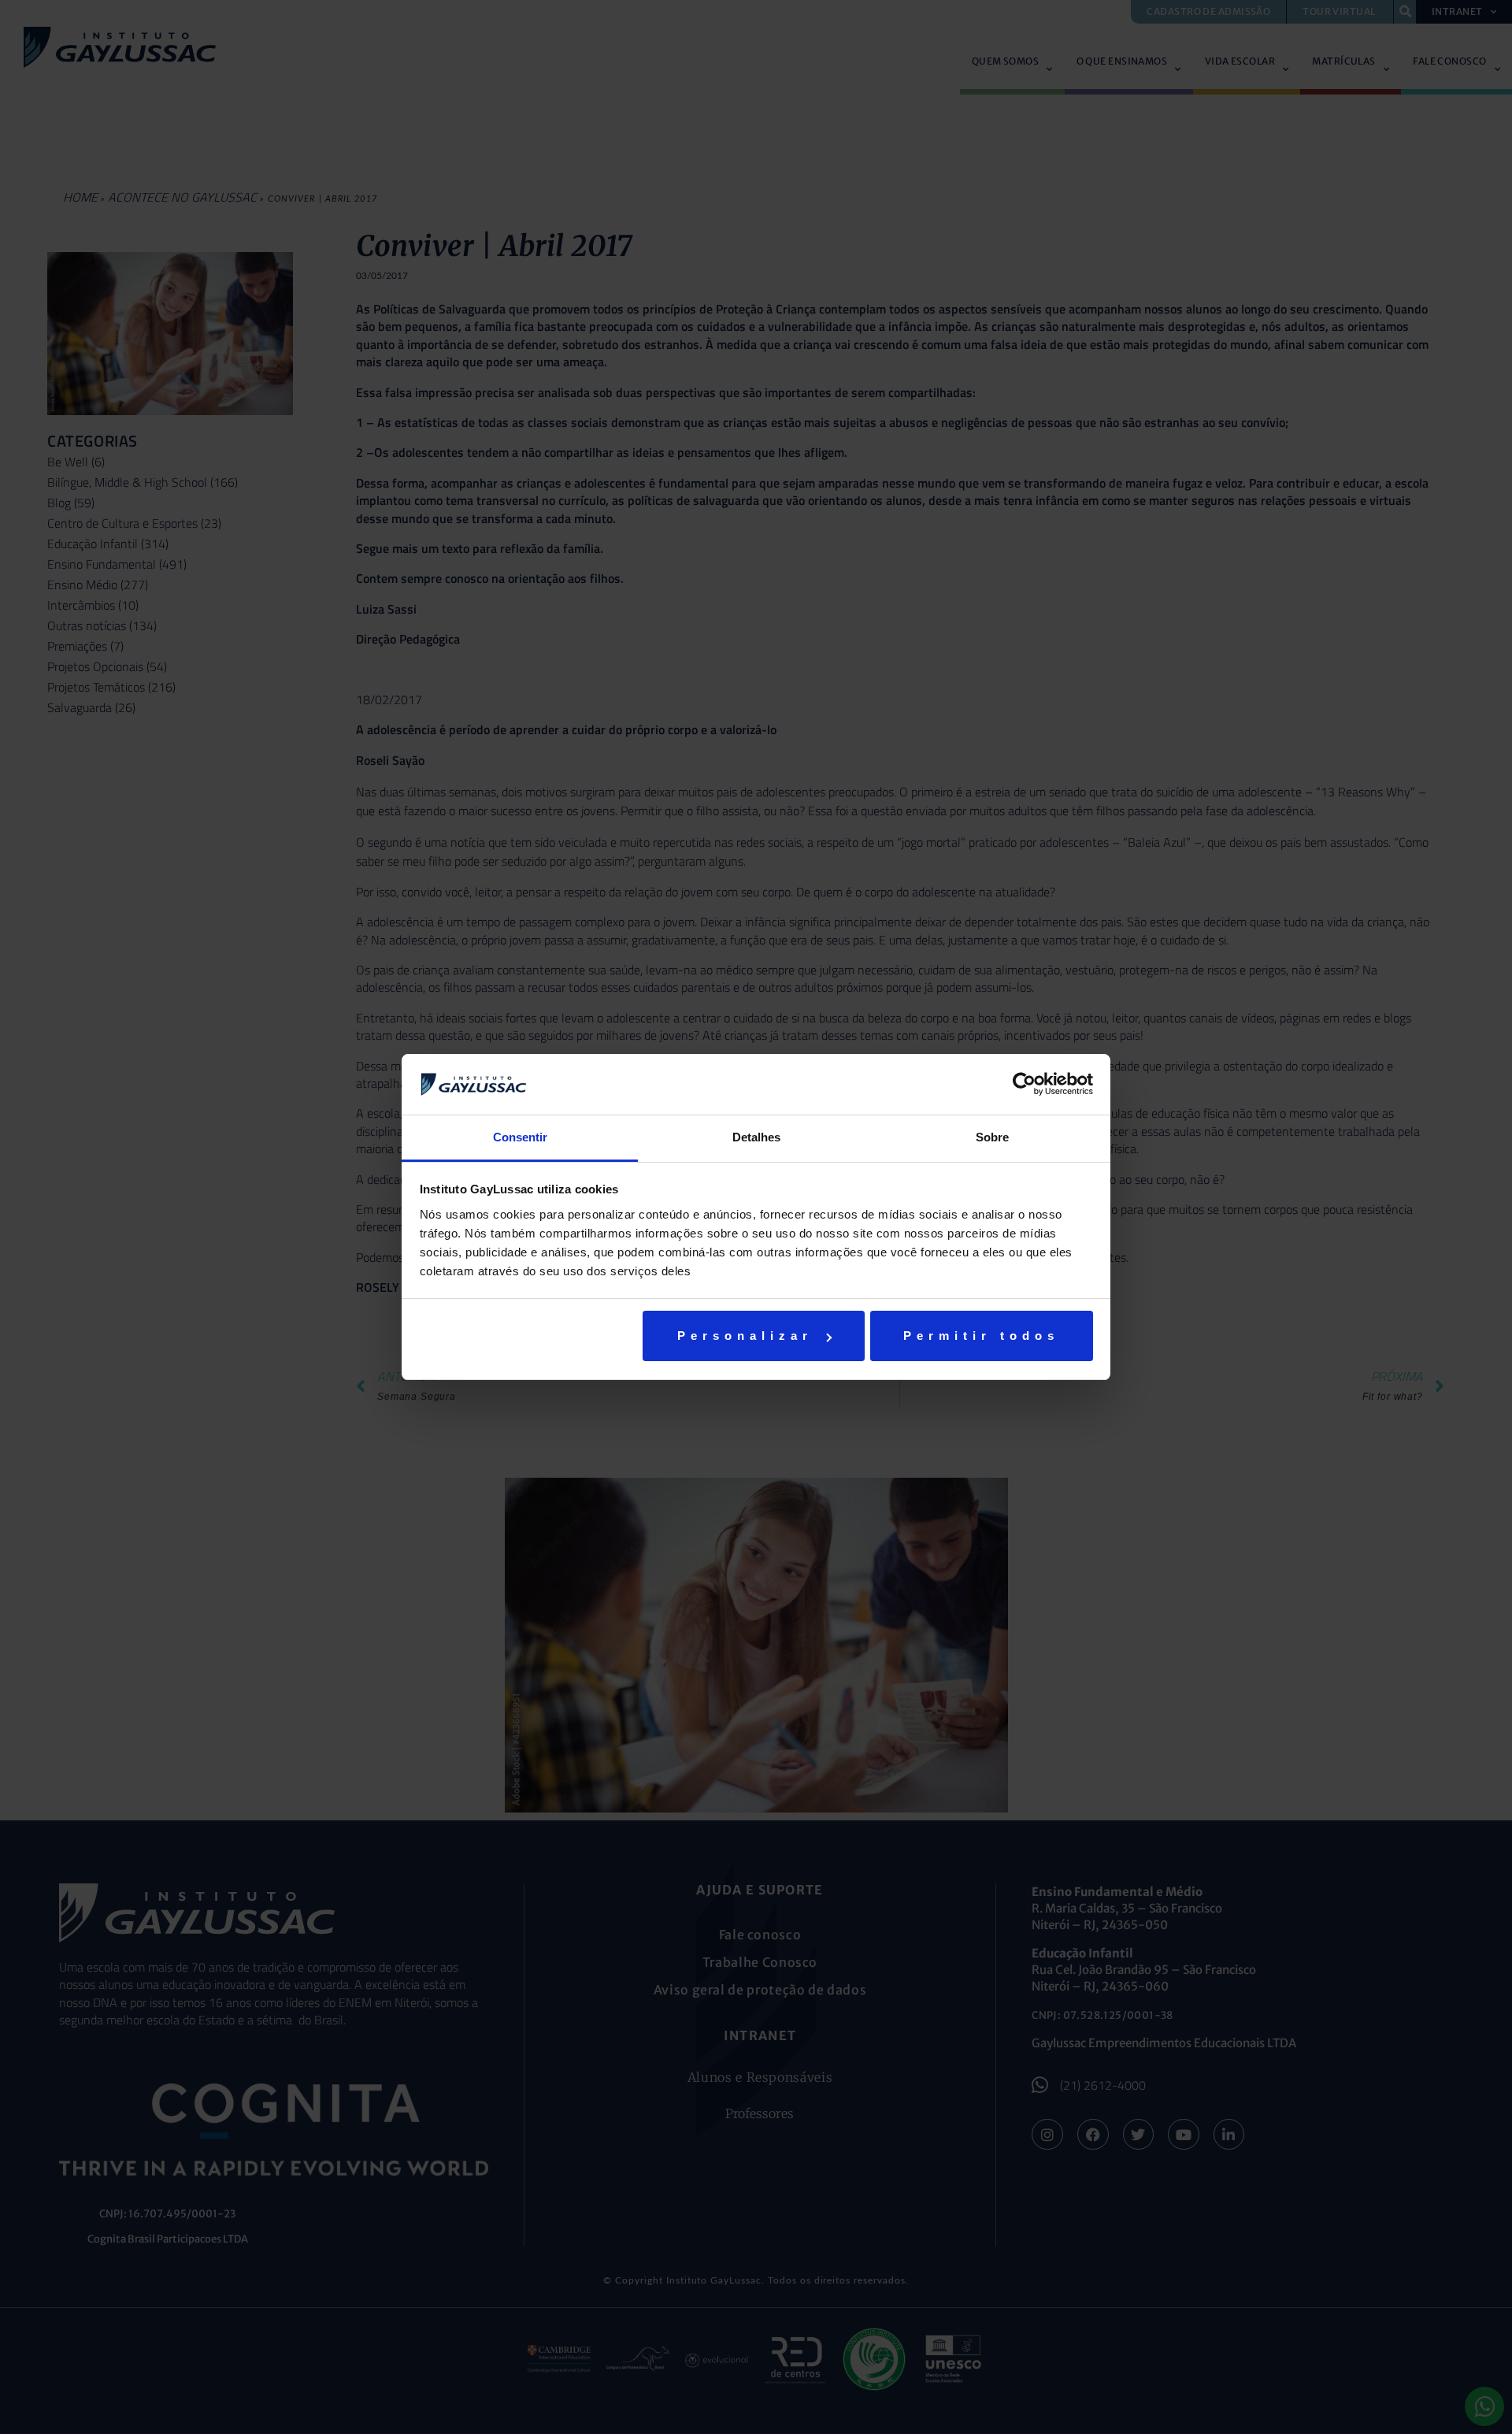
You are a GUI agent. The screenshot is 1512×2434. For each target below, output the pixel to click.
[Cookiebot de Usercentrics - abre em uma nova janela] (1024, 1084)
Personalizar (745, 1336)
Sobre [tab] (992, 1137)
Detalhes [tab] (756, 1137)
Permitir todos (981, 1336)
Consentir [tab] (520, 1137)
